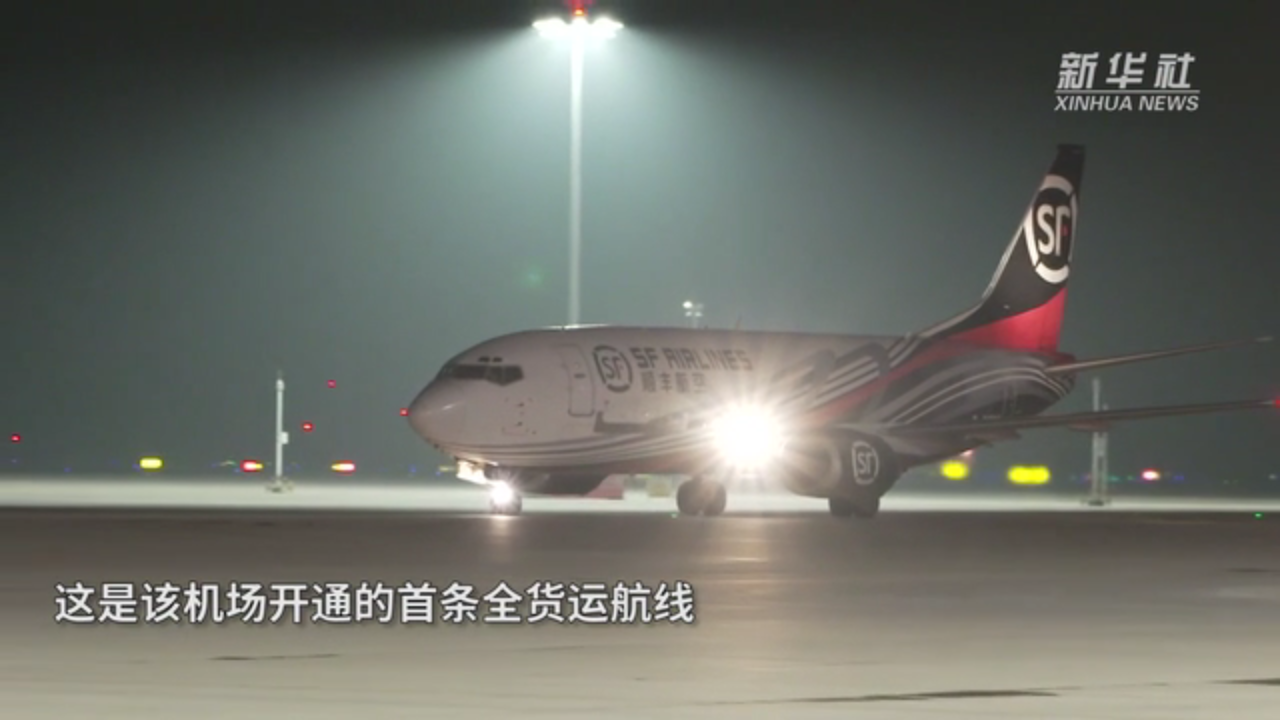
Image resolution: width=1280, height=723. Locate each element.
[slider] (1209, 701)
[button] (16, 703)
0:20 (51, 701)
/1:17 (78, 701)
